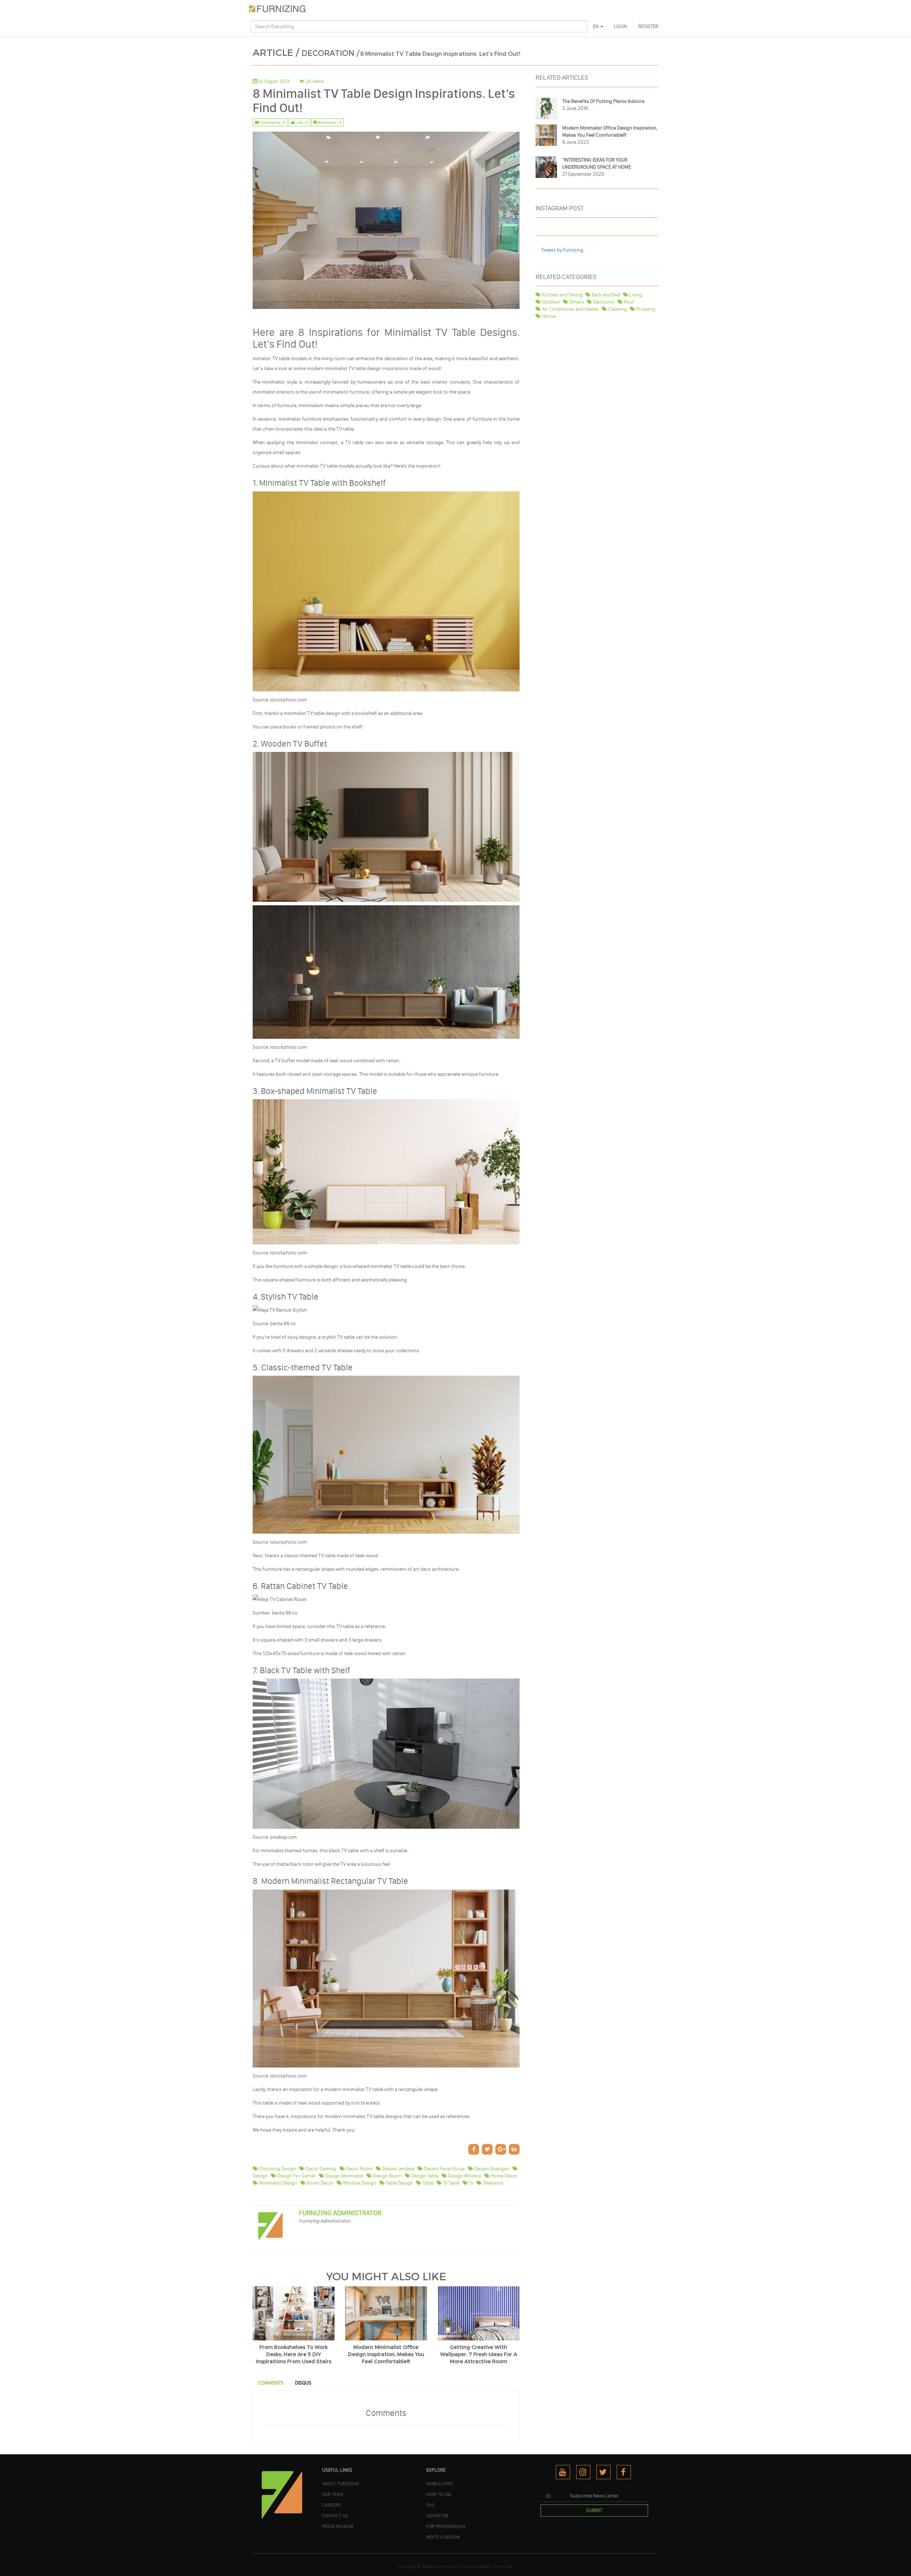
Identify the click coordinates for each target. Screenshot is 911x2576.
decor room (359, 2169)
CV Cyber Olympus (472, 2566)
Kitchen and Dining (562, 295)
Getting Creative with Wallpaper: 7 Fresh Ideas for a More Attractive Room (479, 2354)
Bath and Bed (605, 295)
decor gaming (320, 2169)
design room (387, 2176)
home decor (504, 2176)
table (427, 2183)
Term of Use (502, 2566)
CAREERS (331, 2505)
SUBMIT (594, 2510)
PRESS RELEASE (338, 2526)
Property (645, 309)
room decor (320, 2183)
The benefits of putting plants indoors (603, 101)
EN (596, 27)
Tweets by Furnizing (562, 250)
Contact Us (335, 2516)
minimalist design (278, 2183)
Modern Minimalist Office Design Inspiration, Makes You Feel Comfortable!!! (386, 2354)
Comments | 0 (272, 122)
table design (399, 2183)
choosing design (277, 2169)
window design (359, 2183)
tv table (451, 2183)
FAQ (430, 2505)
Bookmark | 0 (329, 122)
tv (471, 2183)
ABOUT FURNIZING (341, 2483)
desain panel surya (444, 2169)
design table (424, 2176)
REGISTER (648, 27)
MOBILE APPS (439, 2483)
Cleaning (617, 309)
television (493, 2183)
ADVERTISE (438, 2516)
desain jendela (398, 2169)
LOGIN (620, 27)
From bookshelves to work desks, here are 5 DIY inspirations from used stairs (294, 2354)
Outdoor (551, 302)
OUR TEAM (333, 2494)
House (548, 316)
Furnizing (440, 2566)
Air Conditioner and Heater (570, 309)
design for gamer (296, 2176)
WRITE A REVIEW (443, 2537)
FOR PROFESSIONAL (446, 2526)
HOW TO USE (439, 2494)
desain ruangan (491, 2169)
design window (464, 2176)
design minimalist (344, 2176)
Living (635, 295)
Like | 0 (301, 122)
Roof (628, 302)
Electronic (603, 302)
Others (576, 302)
